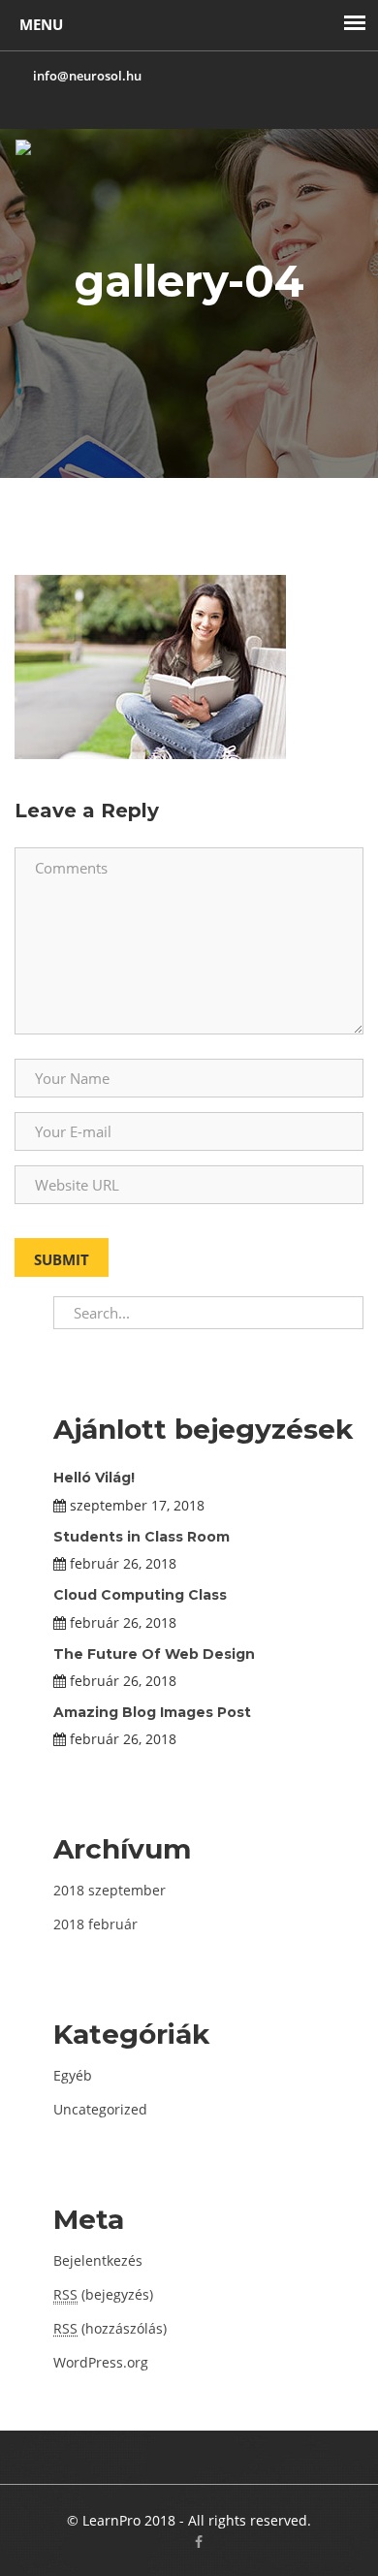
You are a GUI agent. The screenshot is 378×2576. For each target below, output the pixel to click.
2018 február (95, 1924)
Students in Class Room (142, 1537)
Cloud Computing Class (140, 1595)
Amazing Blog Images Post (152, 1712)
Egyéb (73, 2075)
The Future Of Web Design (154, 1654)
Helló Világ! (94, 1478)
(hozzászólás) (110, 2328)
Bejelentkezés (98, 2260)
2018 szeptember (110, 1890)
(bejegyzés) (103, 2294)
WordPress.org (101, 2362)
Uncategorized (100, 2109)
